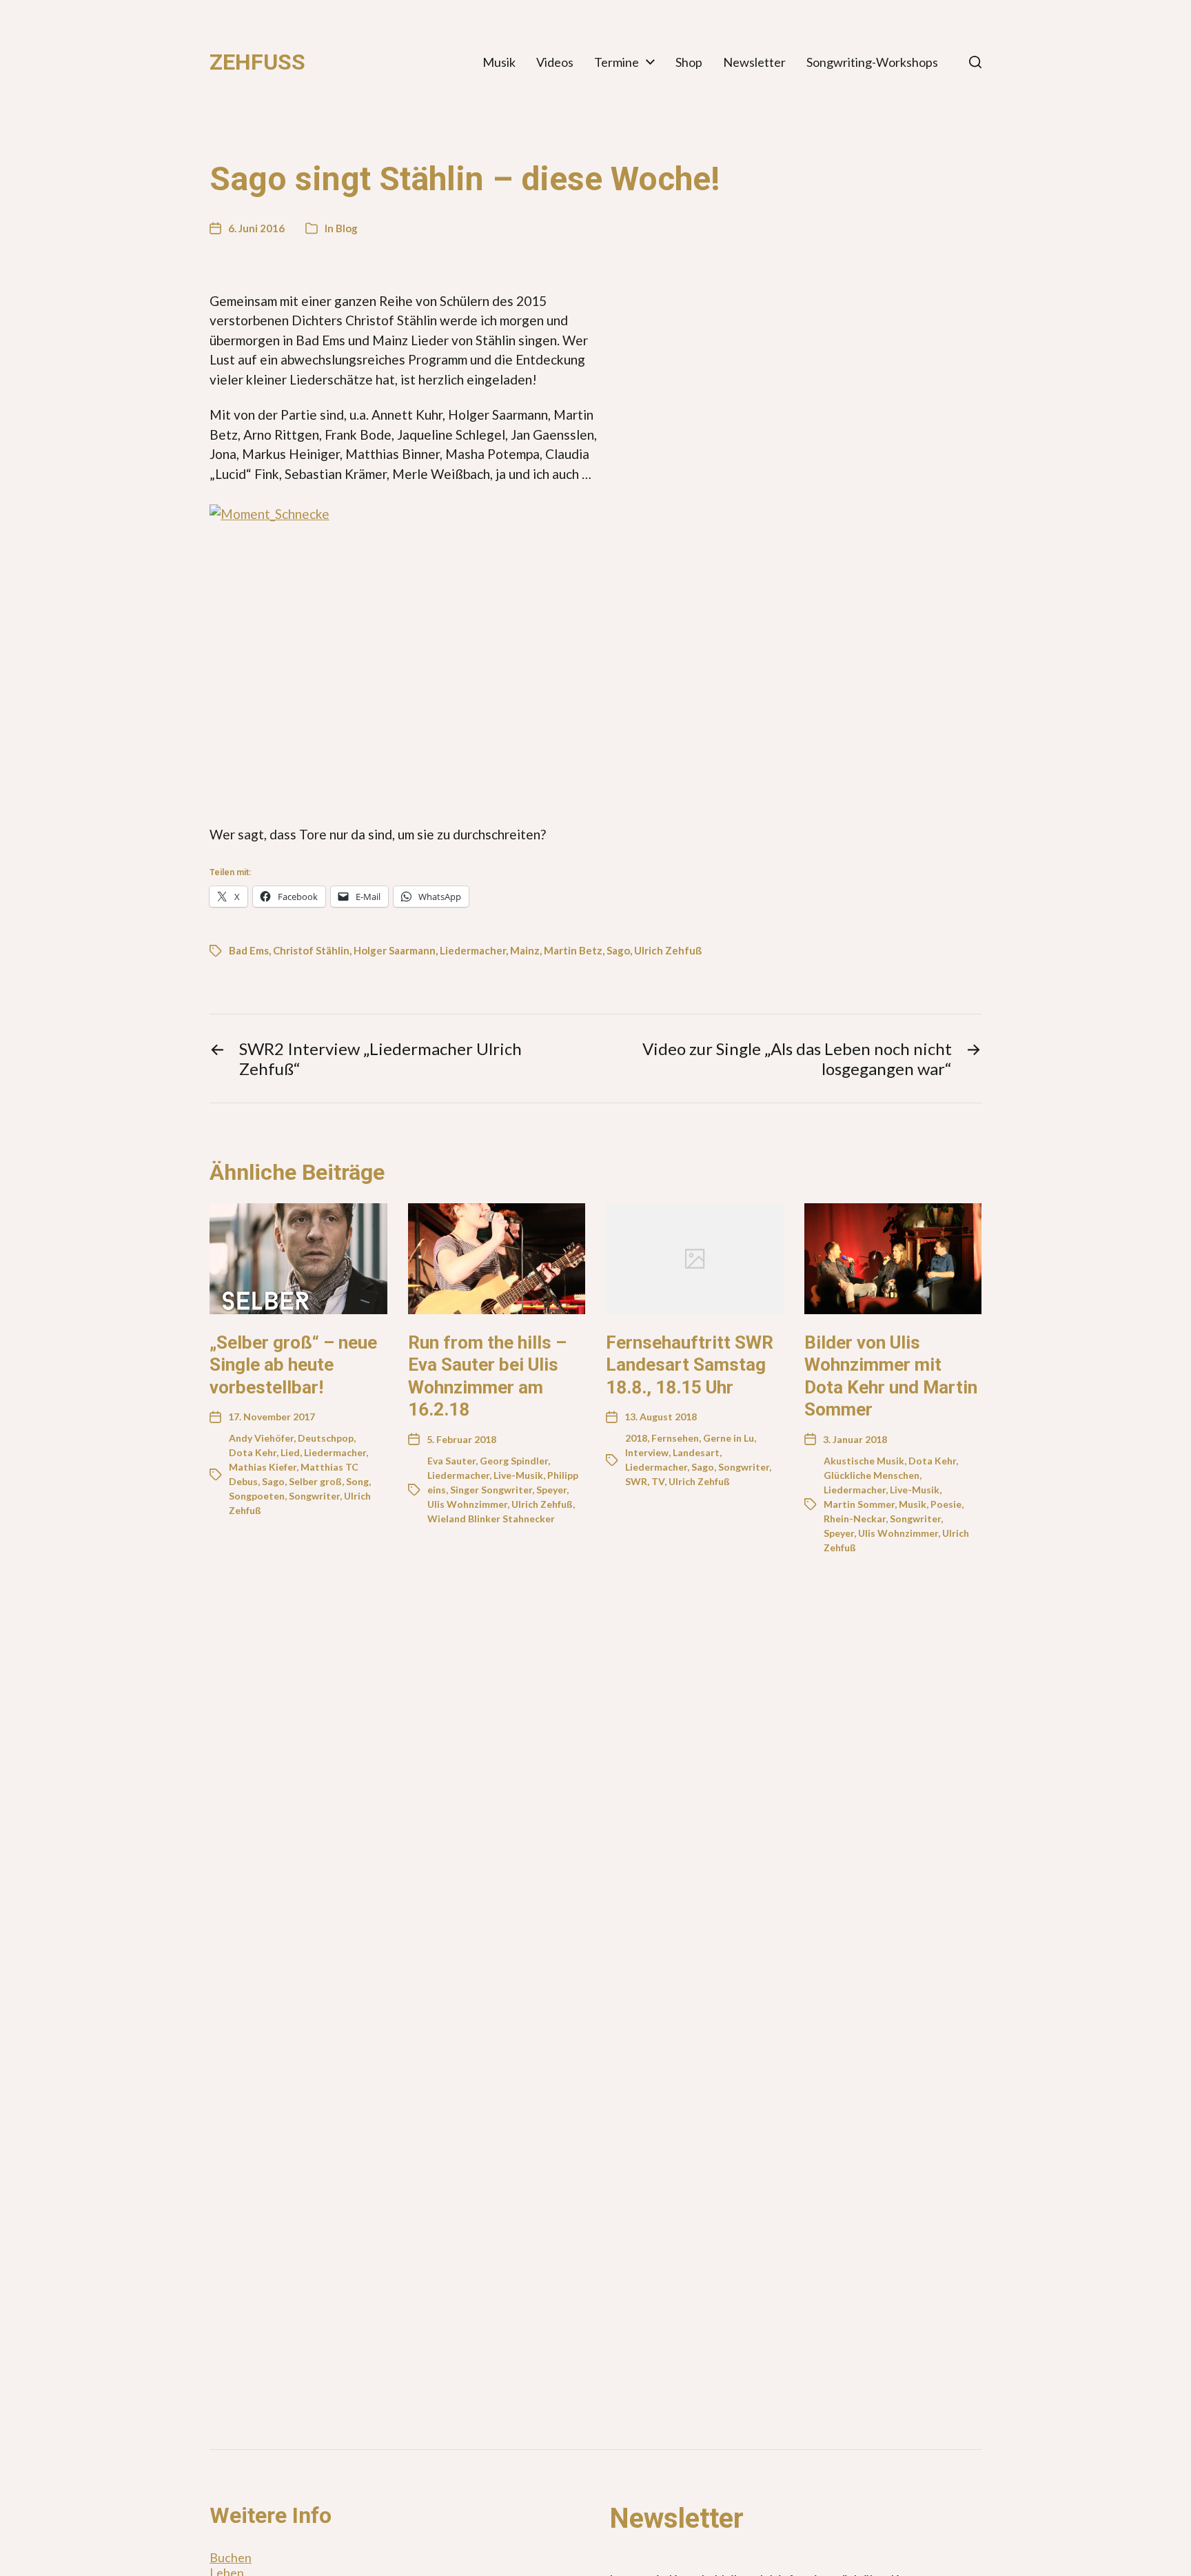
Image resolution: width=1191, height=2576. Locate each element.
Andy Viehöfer (261, 1438)
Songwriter (314, 1496)
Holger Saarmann (395, 950)
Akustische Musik (864, 1461)
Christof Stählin (311, 950)
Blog (347, 228)
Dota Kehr (253, 1452)
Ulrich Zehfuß (668, 950)
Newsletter (754, 62)
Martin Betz (573, 950)
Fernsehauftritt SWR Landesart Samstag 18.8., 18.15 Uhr (690, 1365)
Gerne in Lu (729, 1438)
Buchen (231, 2557)
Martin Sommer (859, 1504)
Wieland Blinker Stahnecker (491, 1519)
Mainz (525, 950)
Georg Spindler (514, 1461)
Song (357, 1481)
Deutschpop (326, 1438)
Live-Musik (518, 1475)
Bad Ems (249, 950)
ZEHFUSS (257, 62)
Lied (290, 1452)
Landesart (696, 1452)
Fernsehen (675, 1438)
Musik (499, 62)
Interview (647, 1452)
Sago (618, 950)
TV (658, 1481)
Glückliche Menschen (872, 1475)
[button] (975, 62)
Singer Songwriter (491, 1490)
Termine (617, 62)
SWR (636, 1481)
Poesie (946, 1504)
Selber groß (315, 1481)
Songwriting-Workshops (872, 62)
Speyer (551, 1490)
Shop (689, 62)
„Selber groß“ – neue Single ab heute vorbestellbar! (293, 1365)
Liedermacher (473, 950)
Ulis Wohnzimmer (467, 1504)
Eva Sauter (451, 1461)
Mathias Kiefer (263, 1467)
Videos (555, 62)
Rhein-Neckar (855, 1519)
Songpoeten (257, 1496)
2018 (636, 1438)
